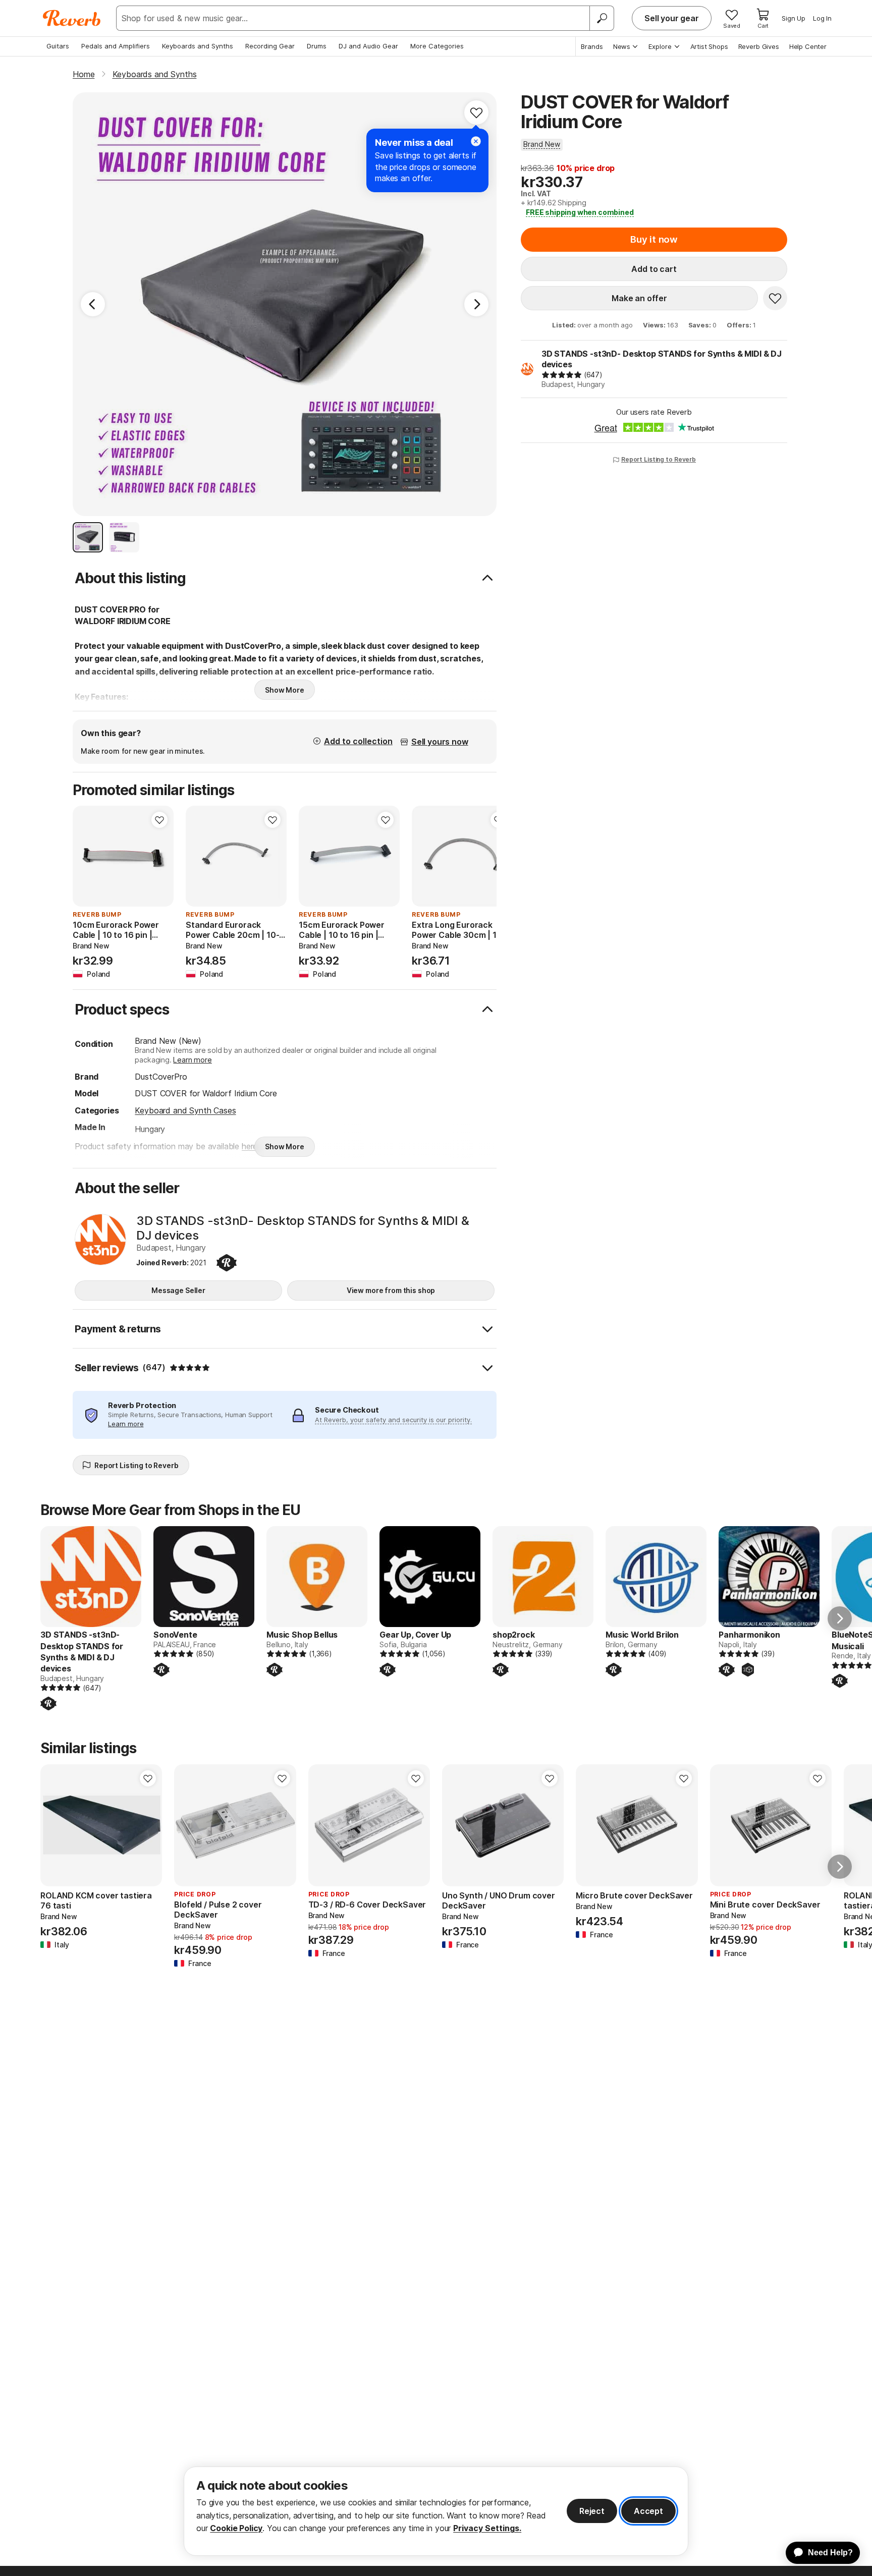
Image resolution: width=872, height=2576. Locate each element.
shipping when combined (580, 212)
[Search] (602, 18)
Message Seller (178, 1290)
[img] (562, 375)
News (622, 46)
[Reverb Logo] (72, 18)
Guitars (58, 46)
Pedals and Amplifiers (116, 46)
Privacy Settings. (487, 2528)
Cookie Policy (236, 2528)
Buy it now (654, 239)
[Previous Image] (93, 304)
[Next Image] (476, 304)
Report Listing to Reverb (659, 459)
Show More (285, 690)
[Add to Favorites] (476, 113)
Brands (592, 46)
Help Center (808, 46)
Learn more (192, 1060)
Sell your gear (672, 18)
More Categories (437, 46)
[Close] (476, 141)
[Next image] (159, 856)
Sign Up (794, 18)
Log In (822, 18)
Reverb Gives (759, 46)
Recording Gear (270, 46)
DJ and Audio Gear (368, 46)
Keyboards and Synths (198, 46)
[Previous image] (87, 856)
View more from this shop (391, 1290)
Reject (592, 2511)
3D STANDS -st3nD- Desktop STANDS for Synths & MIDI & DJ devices (662, 359)
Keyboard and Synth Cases (185, 1110)
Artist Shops (709, 46)
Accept (648, 2511)
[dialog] (436, 2511)
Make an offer (639, 298)
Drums (317, 46)
